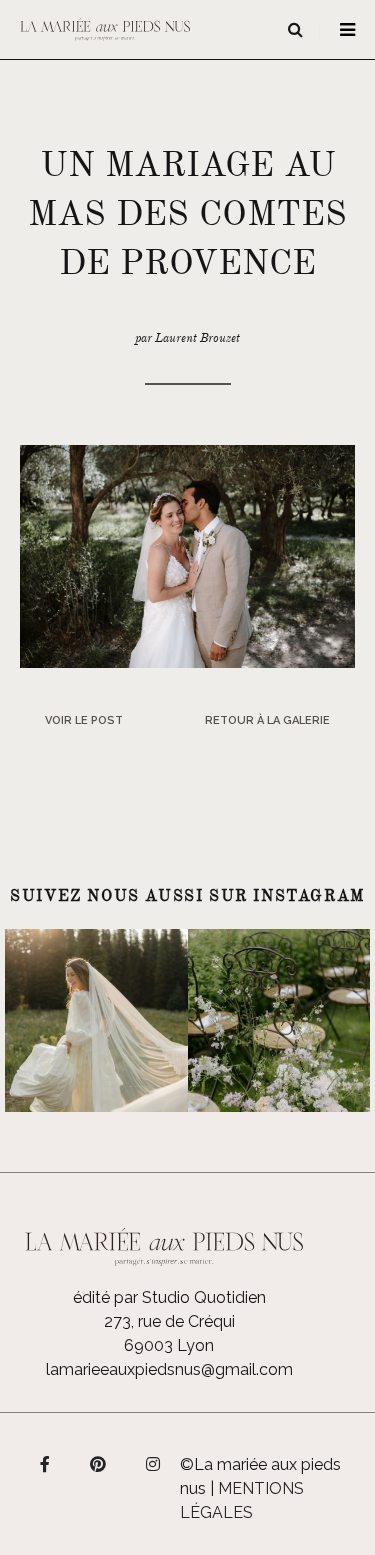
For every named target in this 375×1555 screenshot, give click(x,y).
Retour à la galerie (267, 720)
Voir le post (84, 720)
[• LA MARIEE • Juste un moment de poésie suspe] (96, 1020)
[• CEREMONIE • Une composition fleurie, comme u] (279, 1020)
